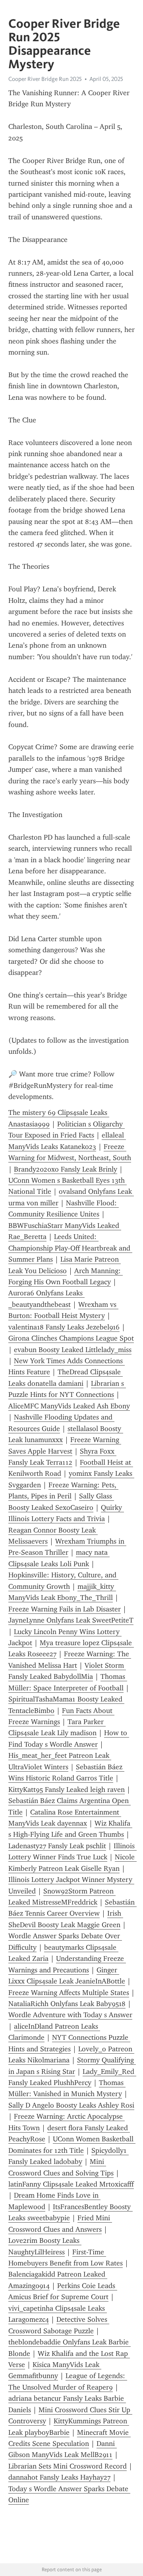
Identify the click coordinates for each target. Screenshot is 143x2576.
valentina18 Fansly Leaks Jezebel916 (64, 1327)
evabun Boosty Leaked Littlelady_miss (73, 1350)
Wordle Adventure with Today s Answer (70, 2015)
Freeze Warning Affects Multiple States (69, 1993)
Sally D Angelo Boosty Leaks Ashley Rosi (71, 2105)
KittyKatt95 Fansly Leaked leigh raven (67, 1790)
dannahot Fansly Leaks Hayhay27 (59, 2477)
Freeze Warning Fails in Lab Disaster (65, 1609)
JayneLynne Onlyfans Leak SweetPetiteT (71, 1620)
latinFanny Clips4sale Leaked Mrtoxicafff (71, 2184)
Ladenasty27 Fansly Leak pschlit (57, 1846)
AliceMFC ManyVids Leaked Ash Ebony (69, 1406)
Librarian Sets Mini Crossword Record (68, 2466)
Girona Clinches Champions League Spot (71, 1338)
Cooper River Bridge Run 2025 (45, 79)
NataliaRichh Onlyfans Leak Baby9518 (67, 2004)
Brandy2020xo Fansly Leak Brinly (66, 1169)
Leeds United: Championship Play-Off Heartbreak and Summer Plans (70, 1248)
